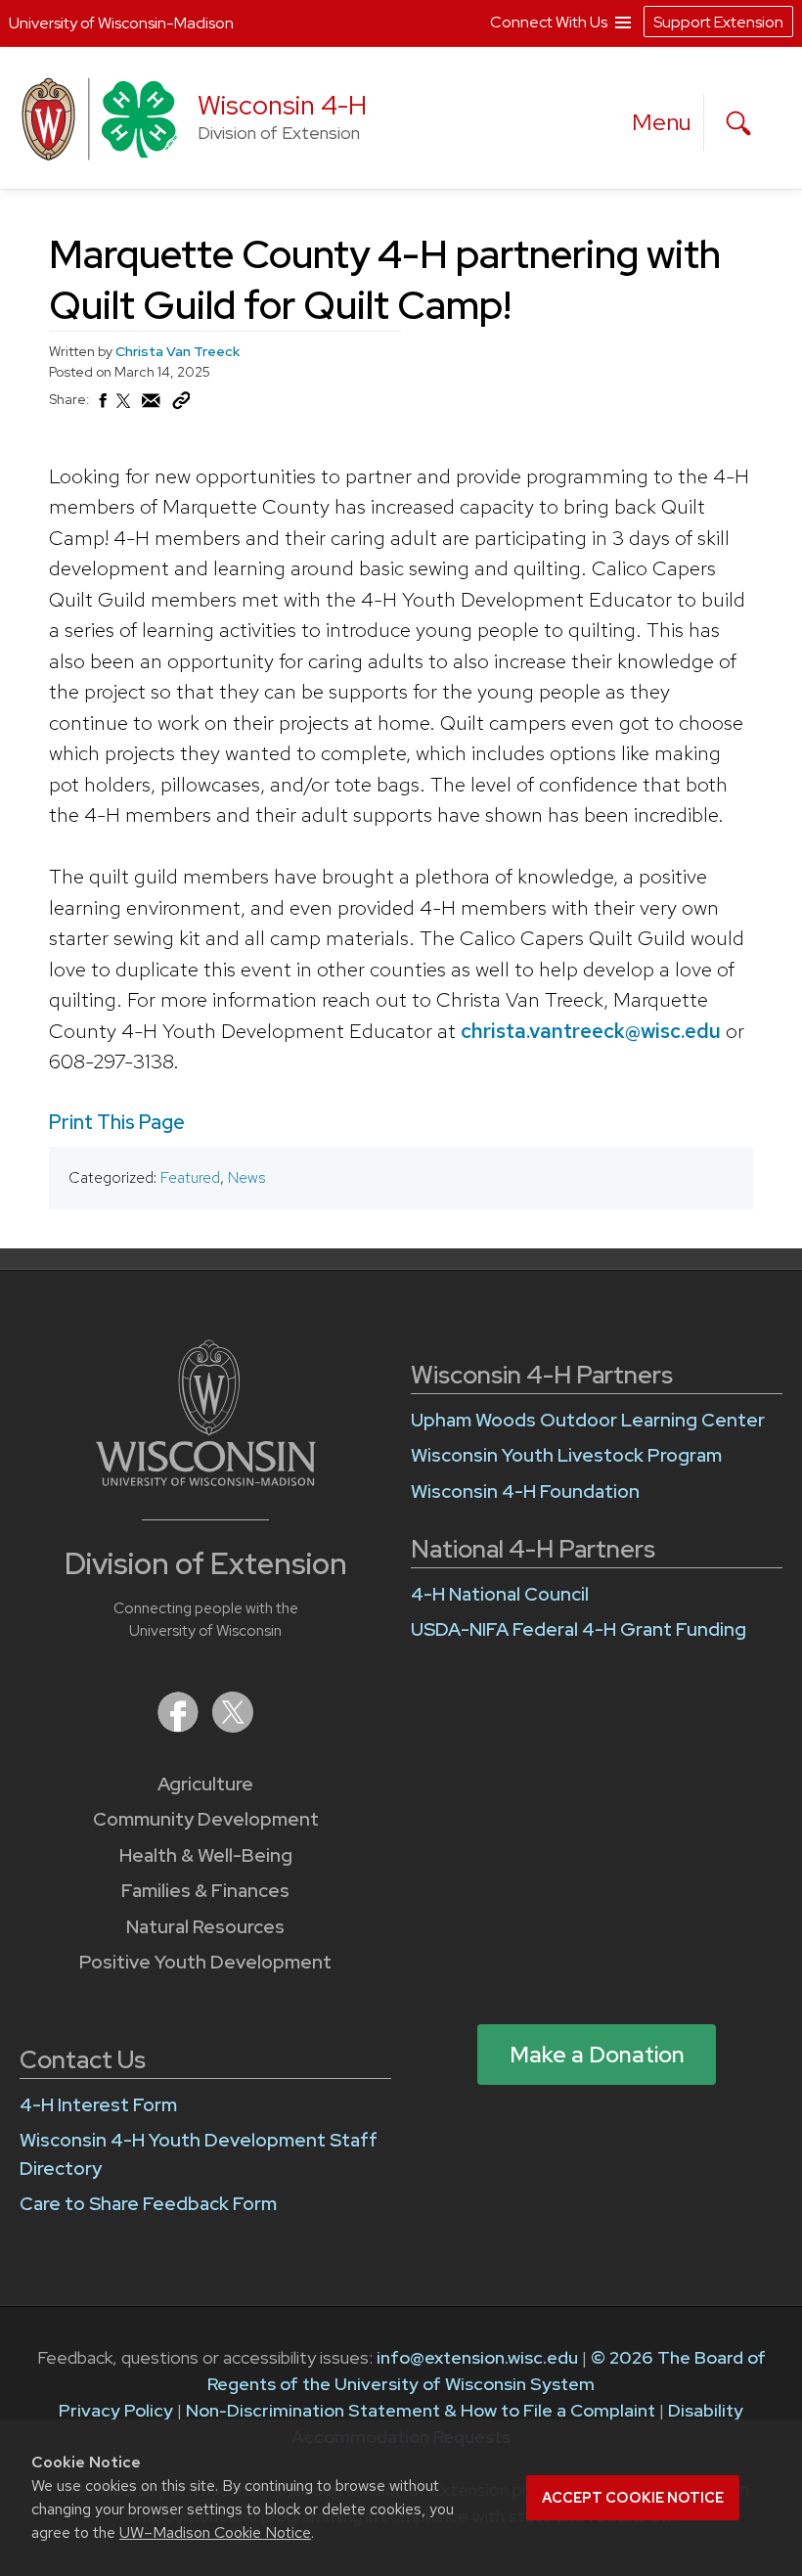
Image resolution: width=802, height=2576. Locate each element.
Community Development (206, 1819)
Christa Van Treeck (178, 351)
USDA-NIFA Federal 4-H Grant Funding (579, 1629)
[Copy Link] (181, 405)
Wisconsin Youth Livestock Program (566, 1455)
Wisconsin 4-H (282, 105)
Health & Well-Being (206, 1855)
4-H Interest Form (98, 2105)
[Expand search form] (738, 123)
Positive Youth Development (205, 1962)
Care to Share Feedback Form (148, 2204)
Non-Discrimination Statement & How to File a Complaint (421, 2410)
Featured (190, 1177)
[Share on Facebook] (102, 406)
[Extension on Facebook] (180, 1726)
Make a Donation (597, 2055)
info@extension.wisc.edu (477, 2357)
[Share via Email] (152, 406)
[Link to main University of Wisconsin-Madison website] (206, 1480)
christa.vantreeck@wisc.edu (591, 1031)
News (246, 1177)
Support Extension (718, 22)
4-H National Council (500, 1594)
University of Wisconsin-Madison (121, 23)
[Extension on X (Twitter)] (233, 1726)
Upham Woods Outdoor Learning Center (588, 1420)
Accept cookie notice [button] (633, 2498)
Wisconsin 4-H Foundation (525, 1491)
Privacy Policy (116, 2410)
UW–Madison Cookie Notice (215, 2532)
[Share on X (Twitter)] (124, 409)
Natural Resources (205, 1927)
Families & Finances (205, 1891)
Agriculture (205, 1784)
